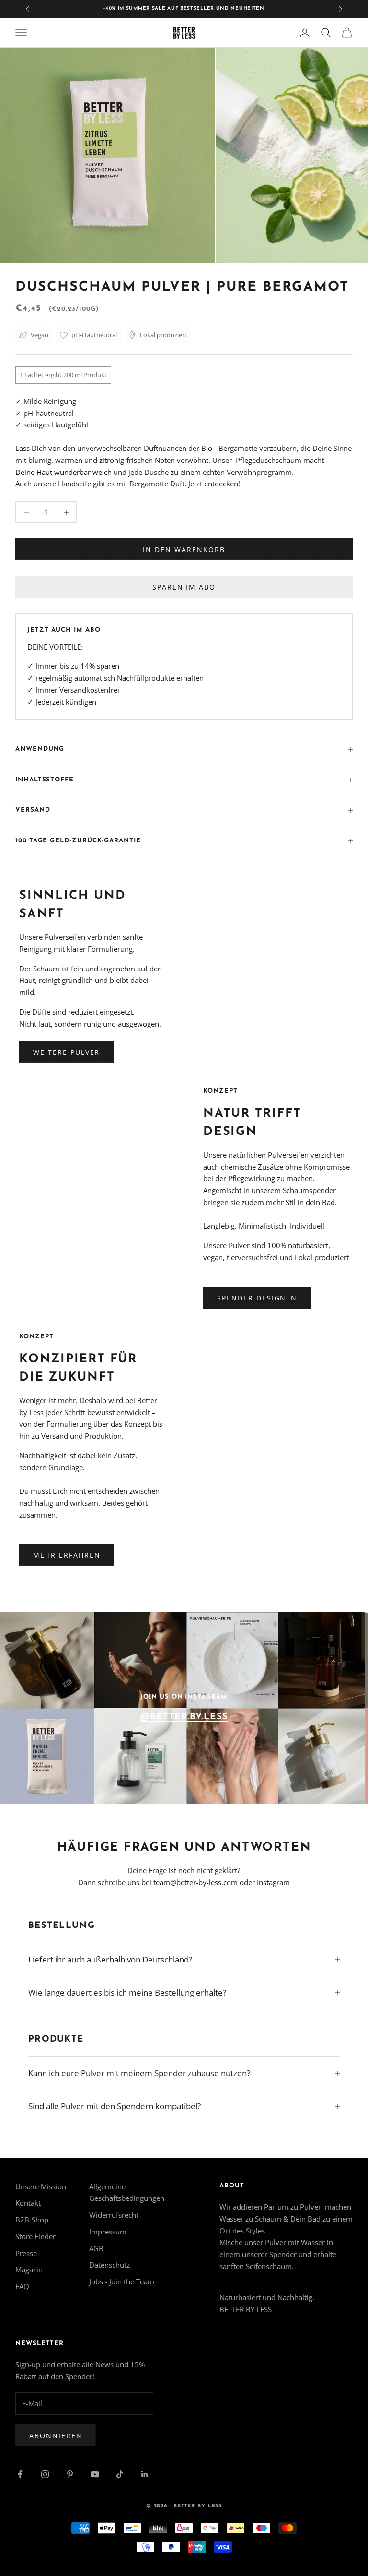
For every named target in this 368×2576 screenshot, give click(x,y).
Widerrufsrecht (114, 2215)
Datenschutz (109, 2265)
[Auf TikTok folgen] (120, 2474)
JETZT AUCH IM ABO (64, 630)
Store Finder (35, 2236)
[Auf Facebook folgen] (20, 2474)
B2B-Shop (32, 2220)
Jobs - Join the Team (122, 2281)
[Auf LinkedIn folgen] (145, 2474)
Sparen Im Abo (184, 587)
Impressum (108, 2232)
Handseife (75, 484)
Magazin (29, 2269)
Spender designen (257, 1298)
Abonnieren (56, 2436)
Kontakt (28, 2203)
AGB (96, 2248)
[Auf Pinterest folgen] (70, 2474)
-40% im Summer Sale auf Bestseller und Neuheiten (184, 8)
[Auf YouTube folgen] (95, 2474)
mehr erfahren (67, 1555)
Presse (26, 2253)
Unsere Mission (41, 2186)
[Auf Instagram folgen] (45, 2474)
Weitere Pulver (66, 1052)
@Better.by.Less (184, 1717)
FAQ (22, 2286)
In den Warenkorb (184, 549)
